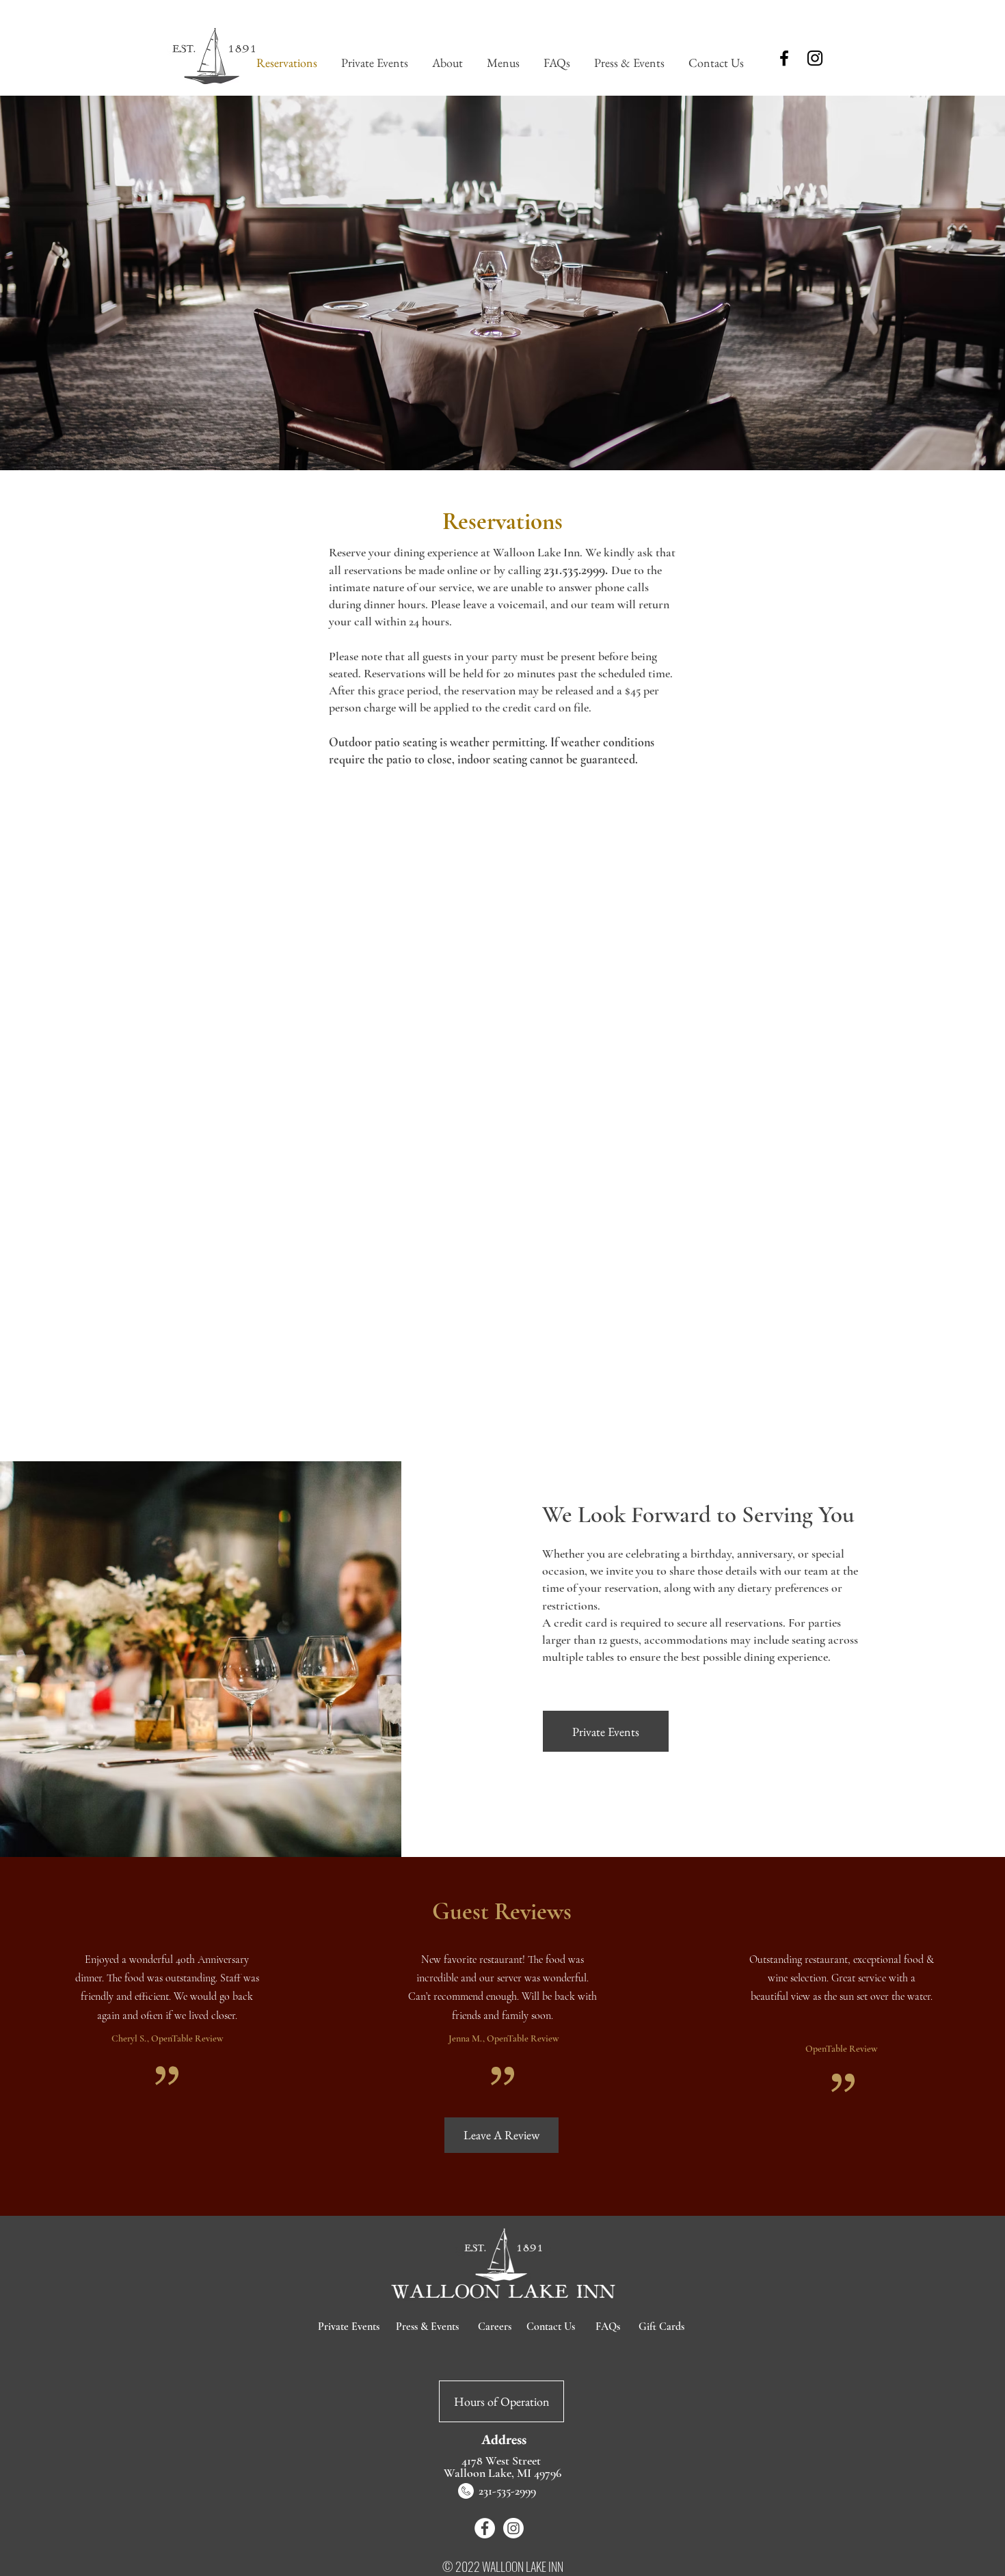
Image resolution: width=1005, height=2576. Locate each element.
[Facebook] (784, 58)
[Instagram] (815, 58)
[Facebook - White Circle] (485, 2528)
